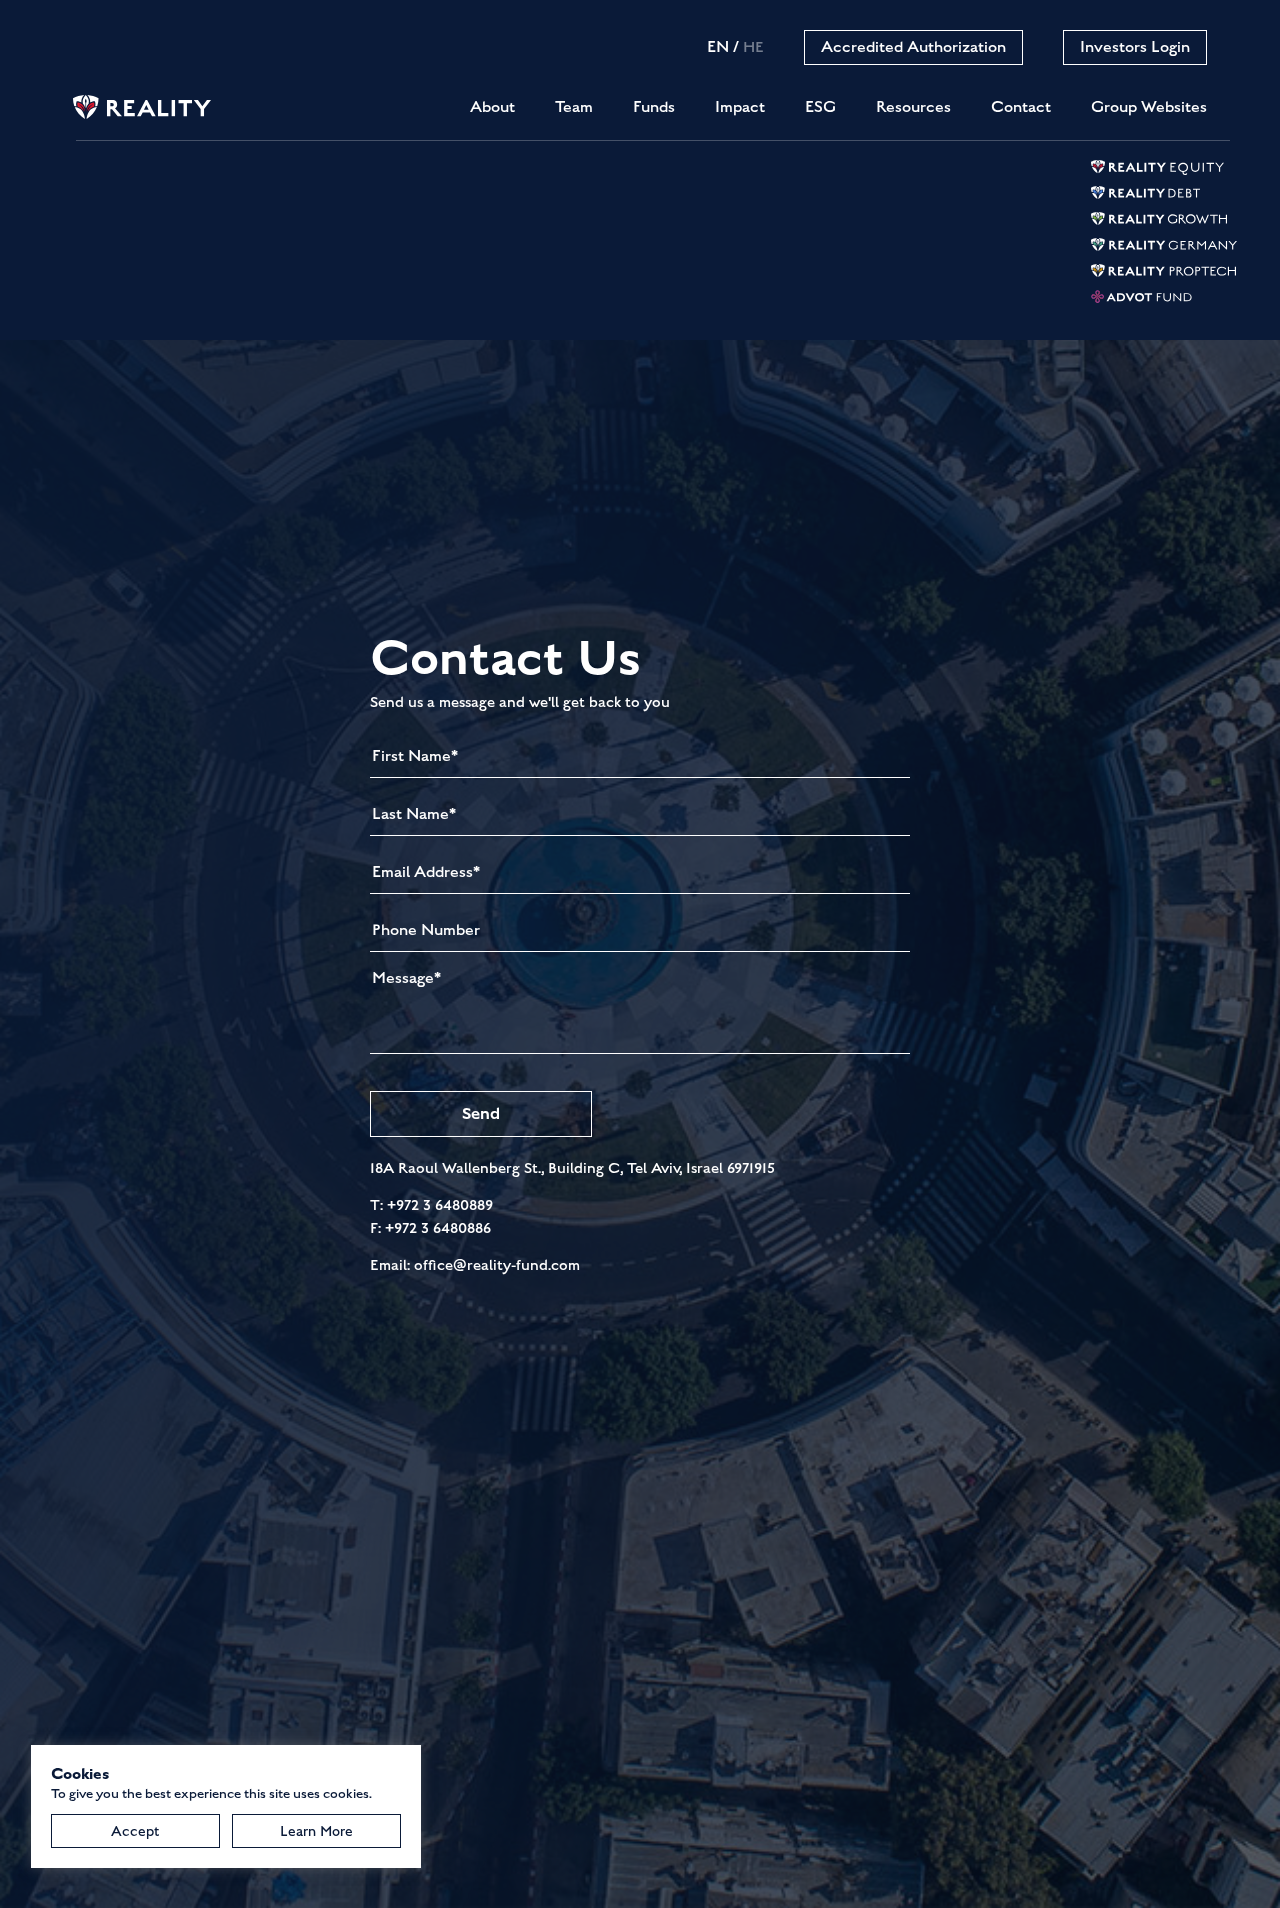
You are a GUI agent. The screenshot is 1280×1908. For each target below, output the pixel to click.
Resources (913, 107)
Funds (654, 107)
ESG (820, 107)
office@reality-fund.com (497, 1265)
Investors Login (1135, 47)
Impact (740, 107)
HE (753, 47)
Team (574, 107)
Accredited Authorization (913, 47)
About (492, 107)
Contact (1021, 107)
